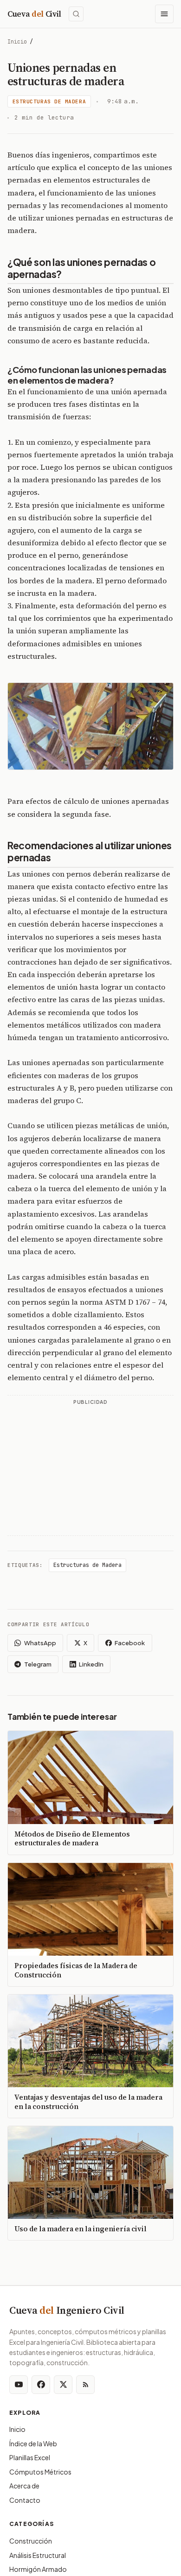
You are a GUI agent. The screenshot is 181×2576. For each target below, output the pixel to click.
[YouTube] (19, 2385)
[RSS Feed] (85, 2385)
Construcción (31, 2541)
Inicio (17, 42)
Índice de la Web (33, 2443)
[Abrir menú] (164, 14)
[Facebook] (41, 2385)
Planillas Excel (30, 2457)
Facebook (130, 1643)
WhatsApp (40, 1643)
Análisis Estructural (38, 2555)
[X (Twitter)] (63, 2385)
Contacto (25, 2500)
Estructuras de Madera (49, 101)
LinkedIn (91, 1664)
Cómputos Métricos (40, 2472)
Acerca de (24, 2486)
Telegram (38, 1664)
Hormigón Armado (38, 2569)
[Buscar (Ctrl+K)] (76, 14)
